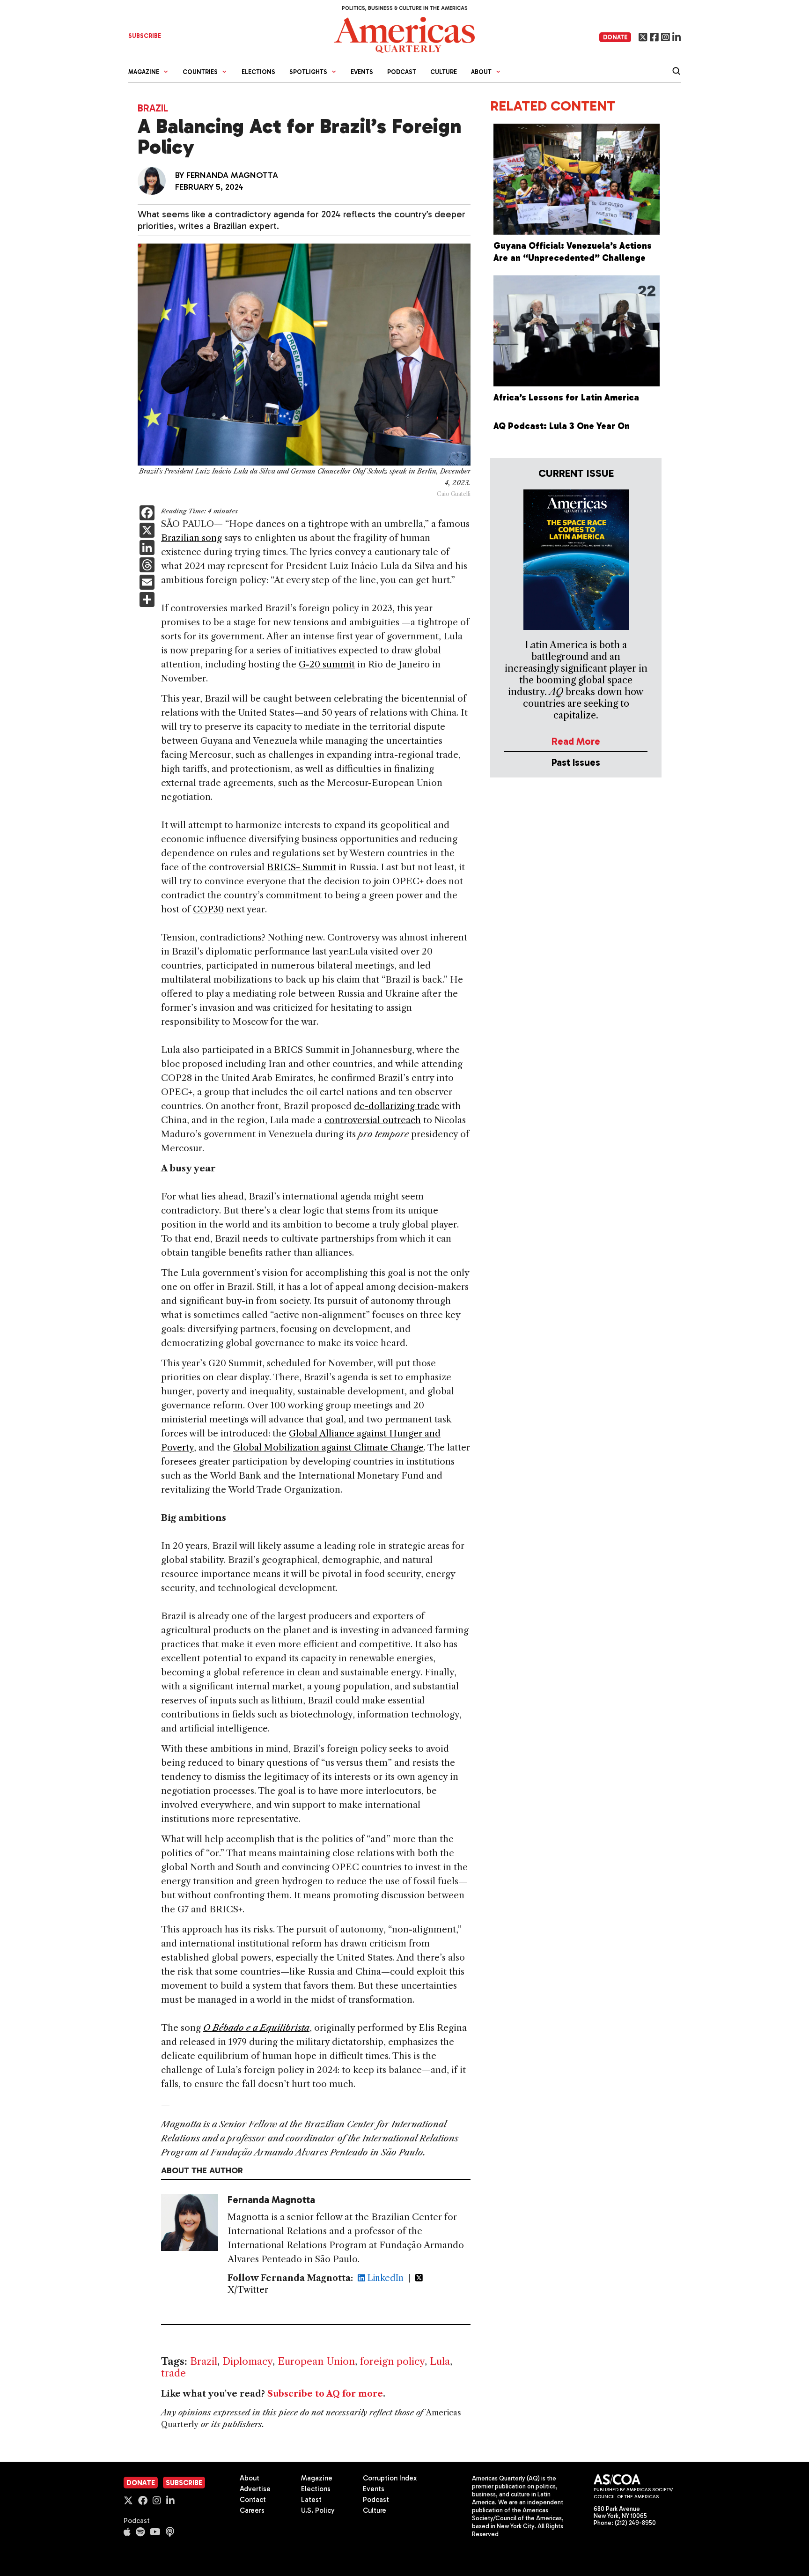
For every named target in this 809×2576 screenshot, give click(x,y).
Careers (252, 2510)
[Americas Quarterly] (404, 34)
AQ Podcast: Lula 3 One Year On (562, 426)
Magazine (317, 2478)
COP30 (208, 909)
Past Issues (576, 762)
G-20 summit (327, 664)
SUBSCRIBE (145, 36)
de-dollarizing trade (397, 1106)
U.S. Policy (318, 2510)
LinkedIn (384, 2278)
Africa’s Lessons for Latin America (566, 397)
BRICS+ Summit (302, 867)
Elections (258, 72)
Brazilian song (191, 538)
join (381, 881)
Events (362, 72)
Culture (444, 72)
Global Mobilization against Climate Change (328, 1447)
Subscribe (184, 2483)
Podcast (402, 72)
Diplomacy (247, 2361)
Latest (311, 2500)
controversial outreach (373, 1120)
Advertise (255, 2489)
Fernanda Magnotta (232, 175)
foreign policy (392, 2361)
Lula (440, 2361)
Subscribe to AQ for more (325, 2394)
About (250, 2478)
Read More (576, 741)
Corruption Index (390, 2478)
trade (173, 2373)
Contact (253, 2500)
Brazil (153, 108)
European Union (316, 2361)
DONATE (615, 37)
